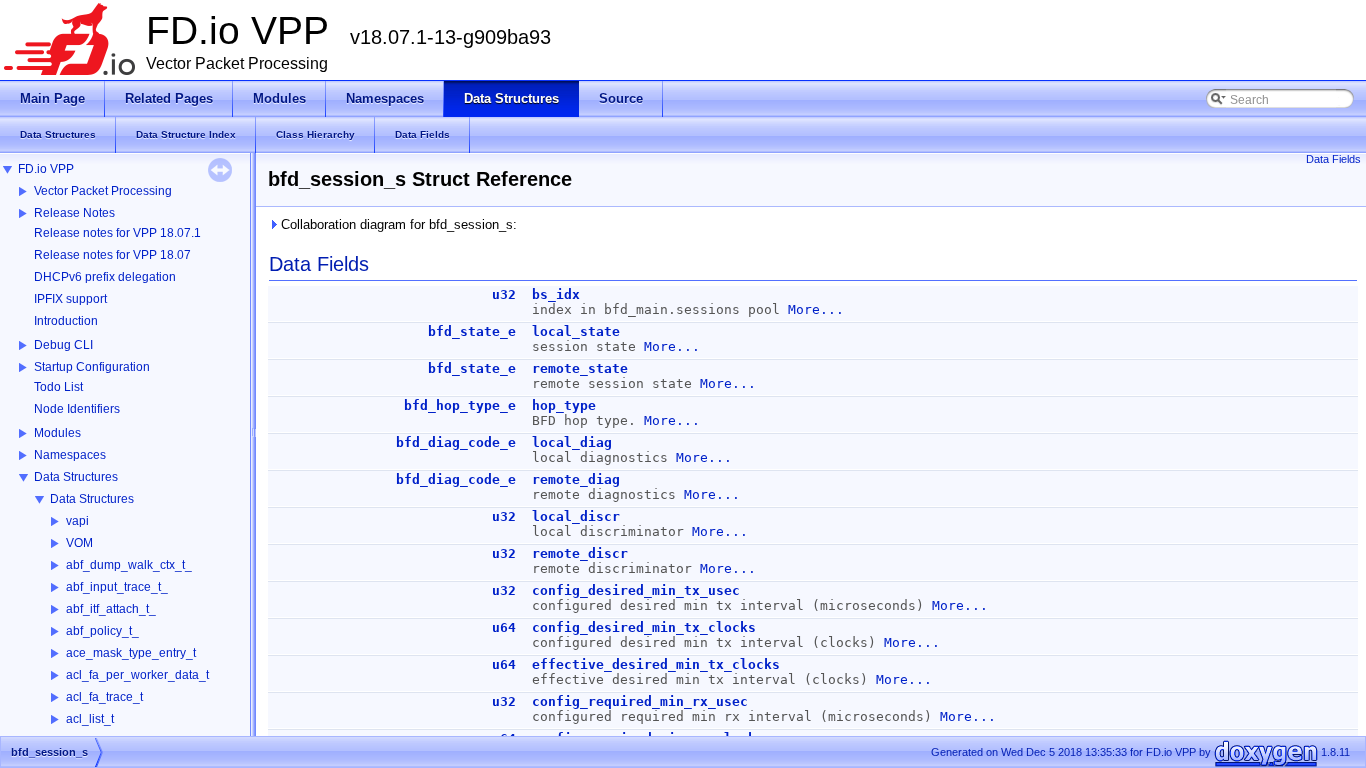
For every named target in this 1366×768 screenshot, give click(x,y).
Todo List (58, 387)
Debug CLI (63, 345)
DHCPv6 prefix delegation (105, 277)
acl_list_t (90, 719)
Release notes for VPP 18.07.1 (117, 233)
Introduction (66, 321)
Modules (57, 433)
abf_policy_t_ (102, 631)
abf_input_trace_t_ (117, 587)
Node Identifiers (77, 409)
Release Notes (74, 213)
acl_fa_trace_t (104, 697)
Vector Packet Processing (103, 191)
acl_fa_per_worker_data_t (137, 675)
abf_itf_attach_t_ (111, 609)
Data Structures (76, 477)
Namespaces (70, 455)
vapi (77, 521)
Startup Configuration (92, 367)
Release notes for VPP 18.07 (112, 255)
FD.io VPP (46, 169)
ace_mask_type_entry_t (131, 653)
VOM (79, 543)
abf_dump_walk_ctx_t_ (129, 565)
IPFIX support (70, 299)
